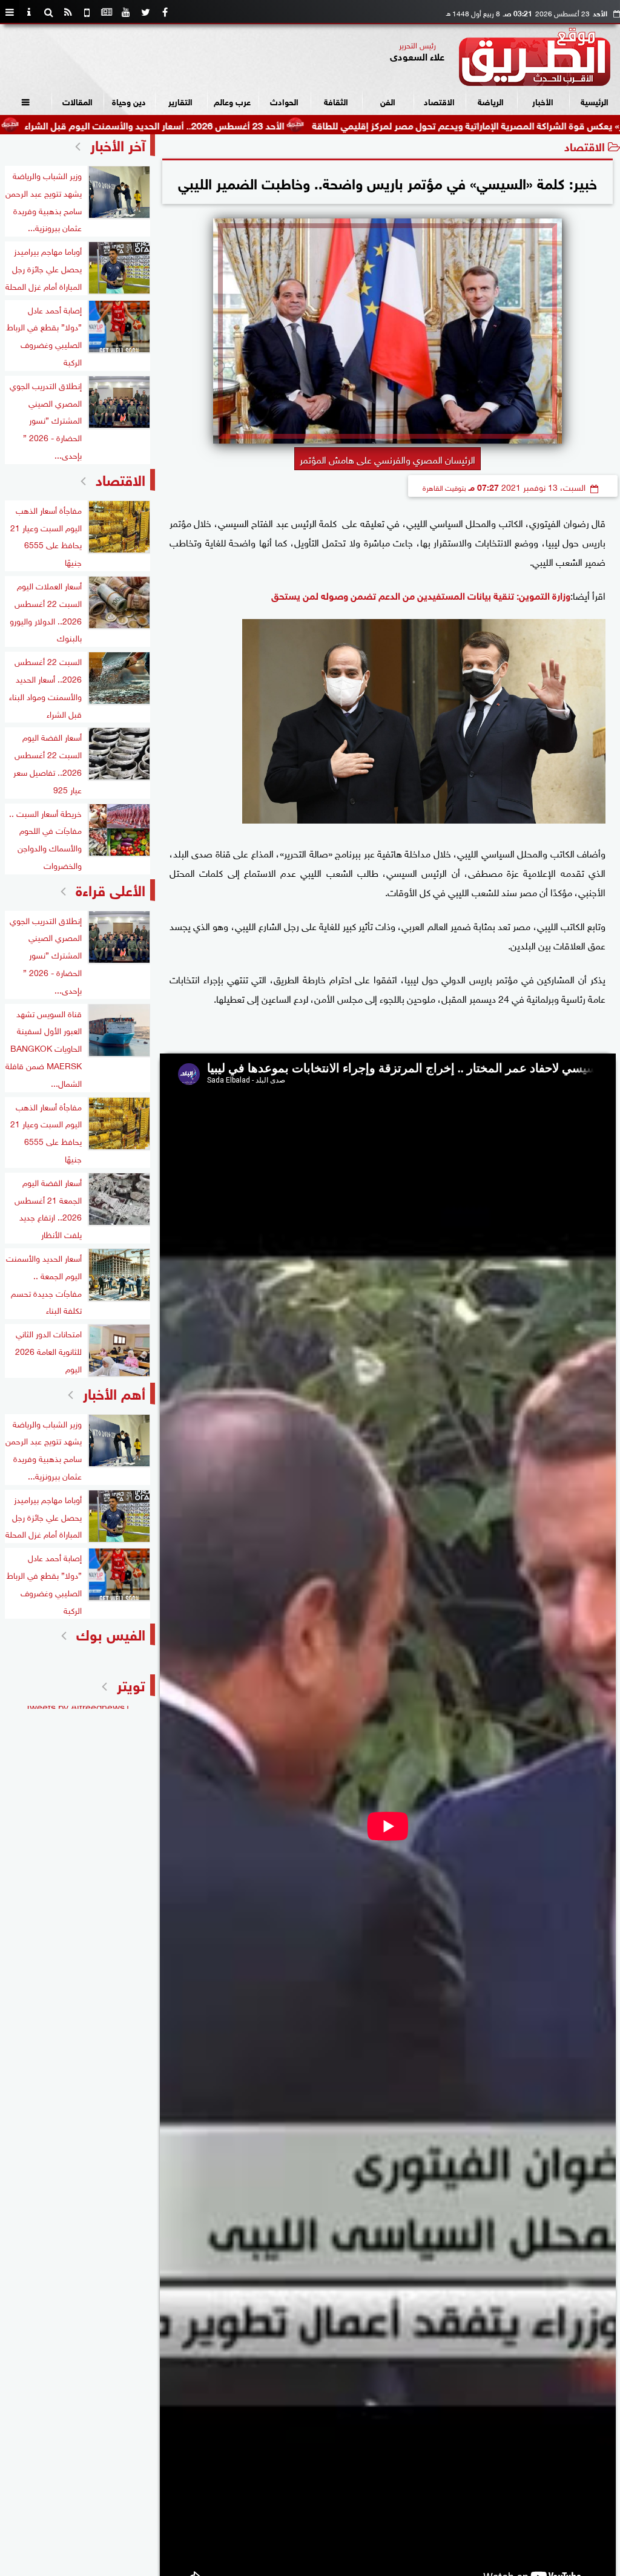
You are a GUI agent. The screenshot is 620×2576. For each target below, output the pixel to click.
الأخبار (543, 101)
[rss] (68, 12)
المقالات (77, 101)
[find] (48, 12)
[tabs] (10, 12)
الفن (388, 101)
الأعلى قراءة (110, 889)
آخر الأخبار (118, 144)
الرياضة (491, 101)
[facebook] (165, 12)
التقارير (180, 101)
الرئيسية (595, 101)
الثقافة (336, 101)
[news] (107, 12)
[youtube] (126, 12)
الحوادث (284, 101)
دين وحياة (129, 101)
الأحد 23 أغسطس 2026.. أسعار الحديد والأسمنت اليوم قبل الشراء (234, 124)
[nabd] (87, 12)
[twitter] (145, 12)
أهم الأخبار (114, 1392)
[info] (29, 12)
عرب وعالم (232, 101)
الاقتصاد (439, 101)
